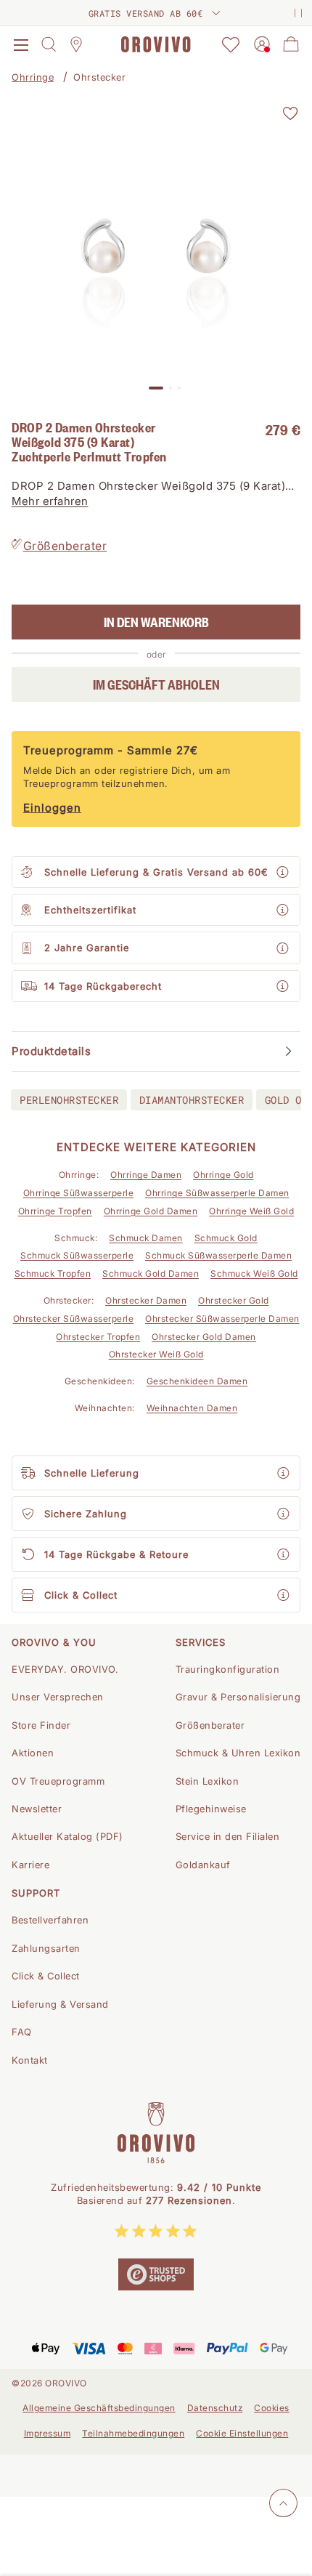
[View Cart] (291, 44)
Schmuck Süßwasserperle (77, 1255)
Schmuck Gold (226, 1238)
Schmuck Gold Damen (151, 1273)
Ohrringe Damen (146, 1175)
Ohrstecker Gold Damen (204, 1337)
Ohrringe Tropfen (55, 1211)
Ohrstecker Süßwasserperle (74, 1319)
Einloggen (52, 808)
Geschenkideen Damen (197, 1381)
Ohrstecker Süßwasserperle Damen (222, 1319)
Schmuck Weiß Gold (254, 1273)
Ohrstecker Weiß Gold (156, 1354)
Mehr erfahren (50, 501)
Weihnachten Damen (192, 1408)
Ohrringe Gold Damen (151, 1211)
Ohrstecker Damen (146, 1300)
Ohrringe (33, 77)
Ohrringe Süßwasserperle (79, 1193)
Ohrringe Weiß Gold (251, 1211)
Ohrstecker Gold (234, 1300)
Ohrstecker (99, 77)
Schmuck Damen (146, 1238)
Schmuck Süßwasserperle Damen (218, 1255)
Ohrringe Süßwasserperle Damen (217, 1193)
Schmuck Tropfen (53, 1273)
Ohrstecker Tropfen (98, 1337)
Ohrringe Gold (223, 1175)
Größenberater (65, 546)
